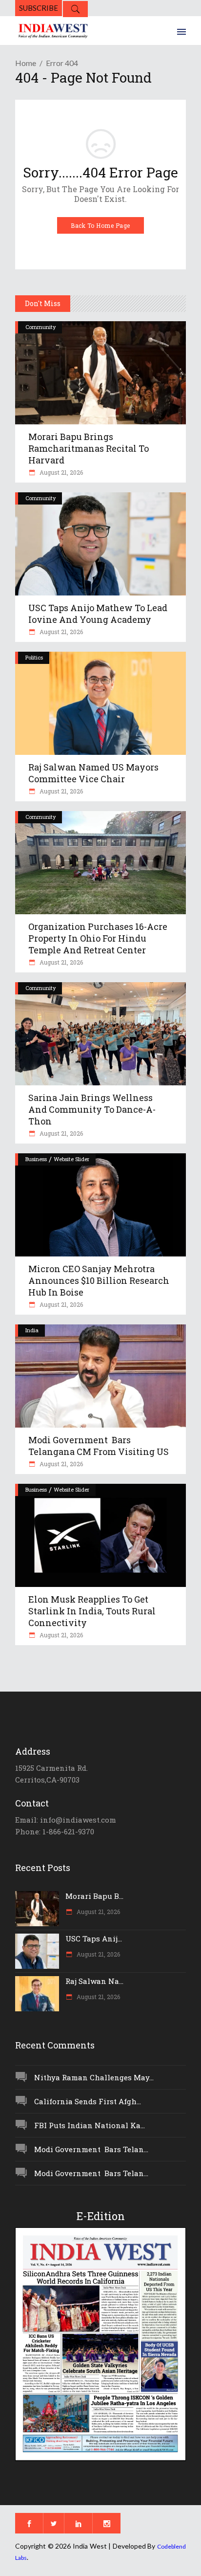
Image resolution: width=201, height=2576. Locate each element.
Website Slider (71, 1159)
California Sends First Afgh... (88, 2101)
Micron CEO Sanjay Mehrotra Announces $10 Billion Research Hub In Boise (99, 1280)
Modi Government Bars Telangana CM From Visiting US (99, 1446)
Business (36, 1159)
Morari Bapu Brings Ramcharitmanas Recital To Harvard (89, 448)
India (32, 1330)
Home (26, 63)
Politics (34, 657)
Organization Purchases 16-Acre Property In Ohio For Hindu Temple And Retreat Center (98, 938)
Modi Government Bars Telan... (91, 2149)
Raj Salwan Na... (94, 1981)
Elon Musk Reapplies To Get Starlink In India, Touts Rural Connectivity (92, 1611)
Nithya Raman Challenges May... (94, 2077)
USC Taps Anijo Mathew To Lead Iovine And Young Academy (98, 614)
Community (40, 327)
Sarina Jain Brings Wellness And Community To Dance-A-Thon (92, 1109)
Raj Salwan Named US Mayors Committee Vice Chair (93, 773)
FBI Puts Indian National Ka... (90, 2125)
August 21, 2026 (60, 472)
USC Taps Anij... (94, 1938)
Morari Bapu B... (94, 1896)
